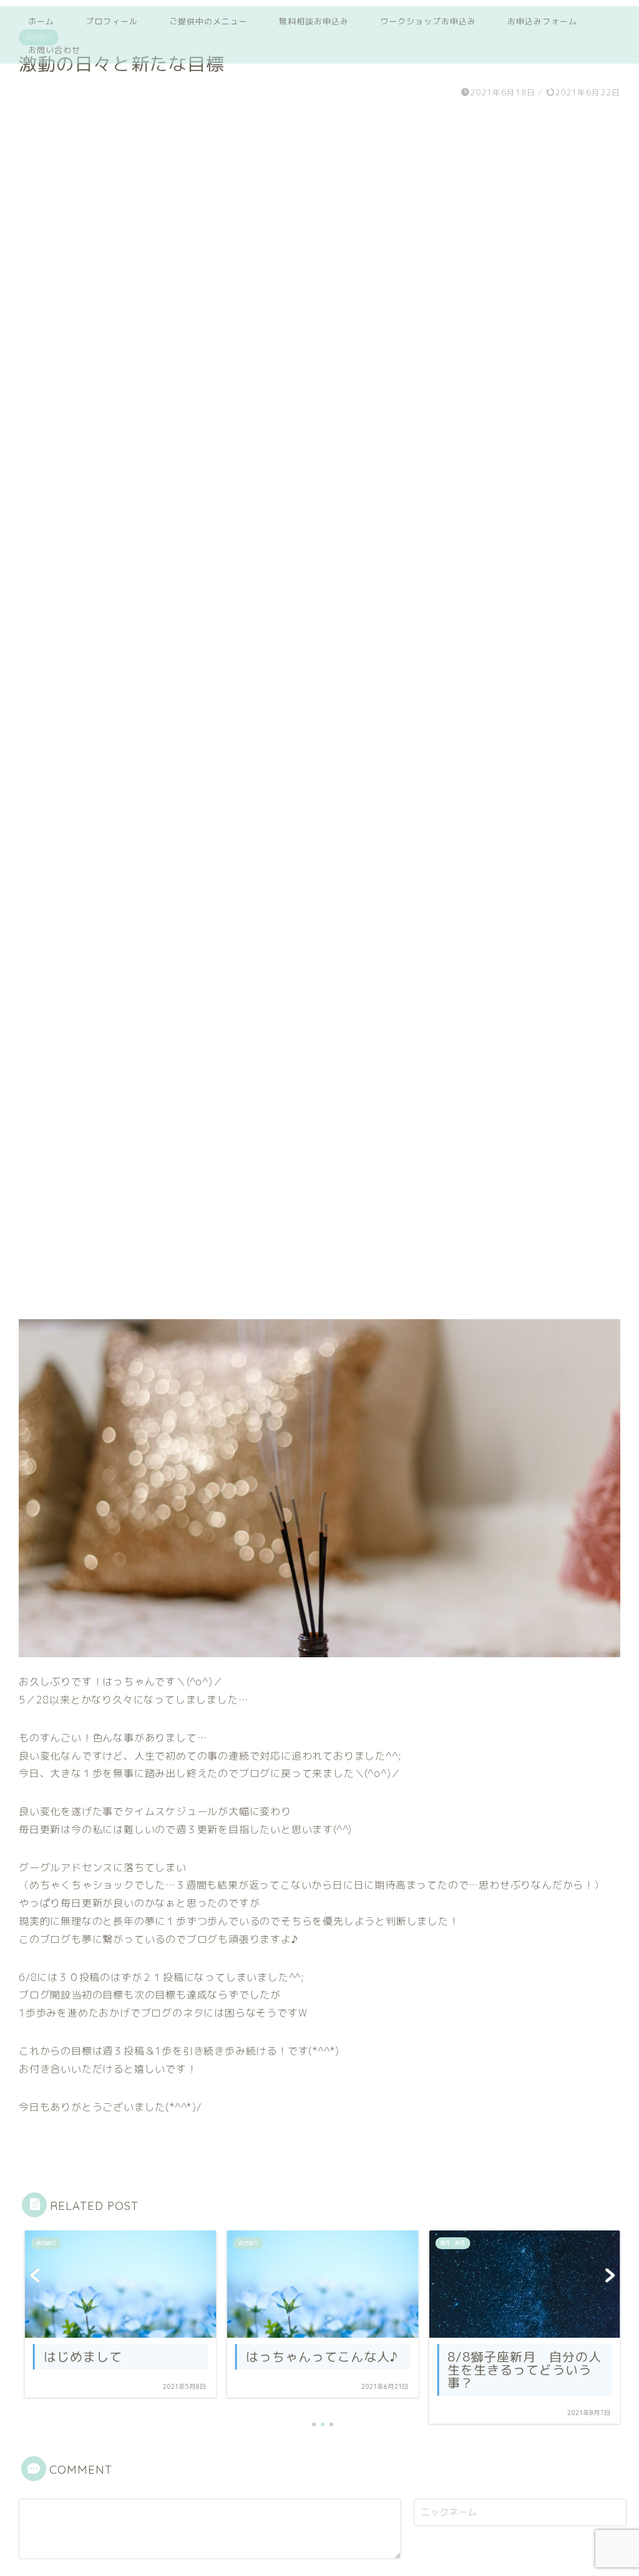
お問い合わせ (54, 50)
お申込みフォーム (542, 21)
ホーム (41, 21)
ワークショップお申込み (428, 21)
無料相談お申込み (314, 21)
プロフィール (112, 21)
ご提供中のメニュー (208, 21)
